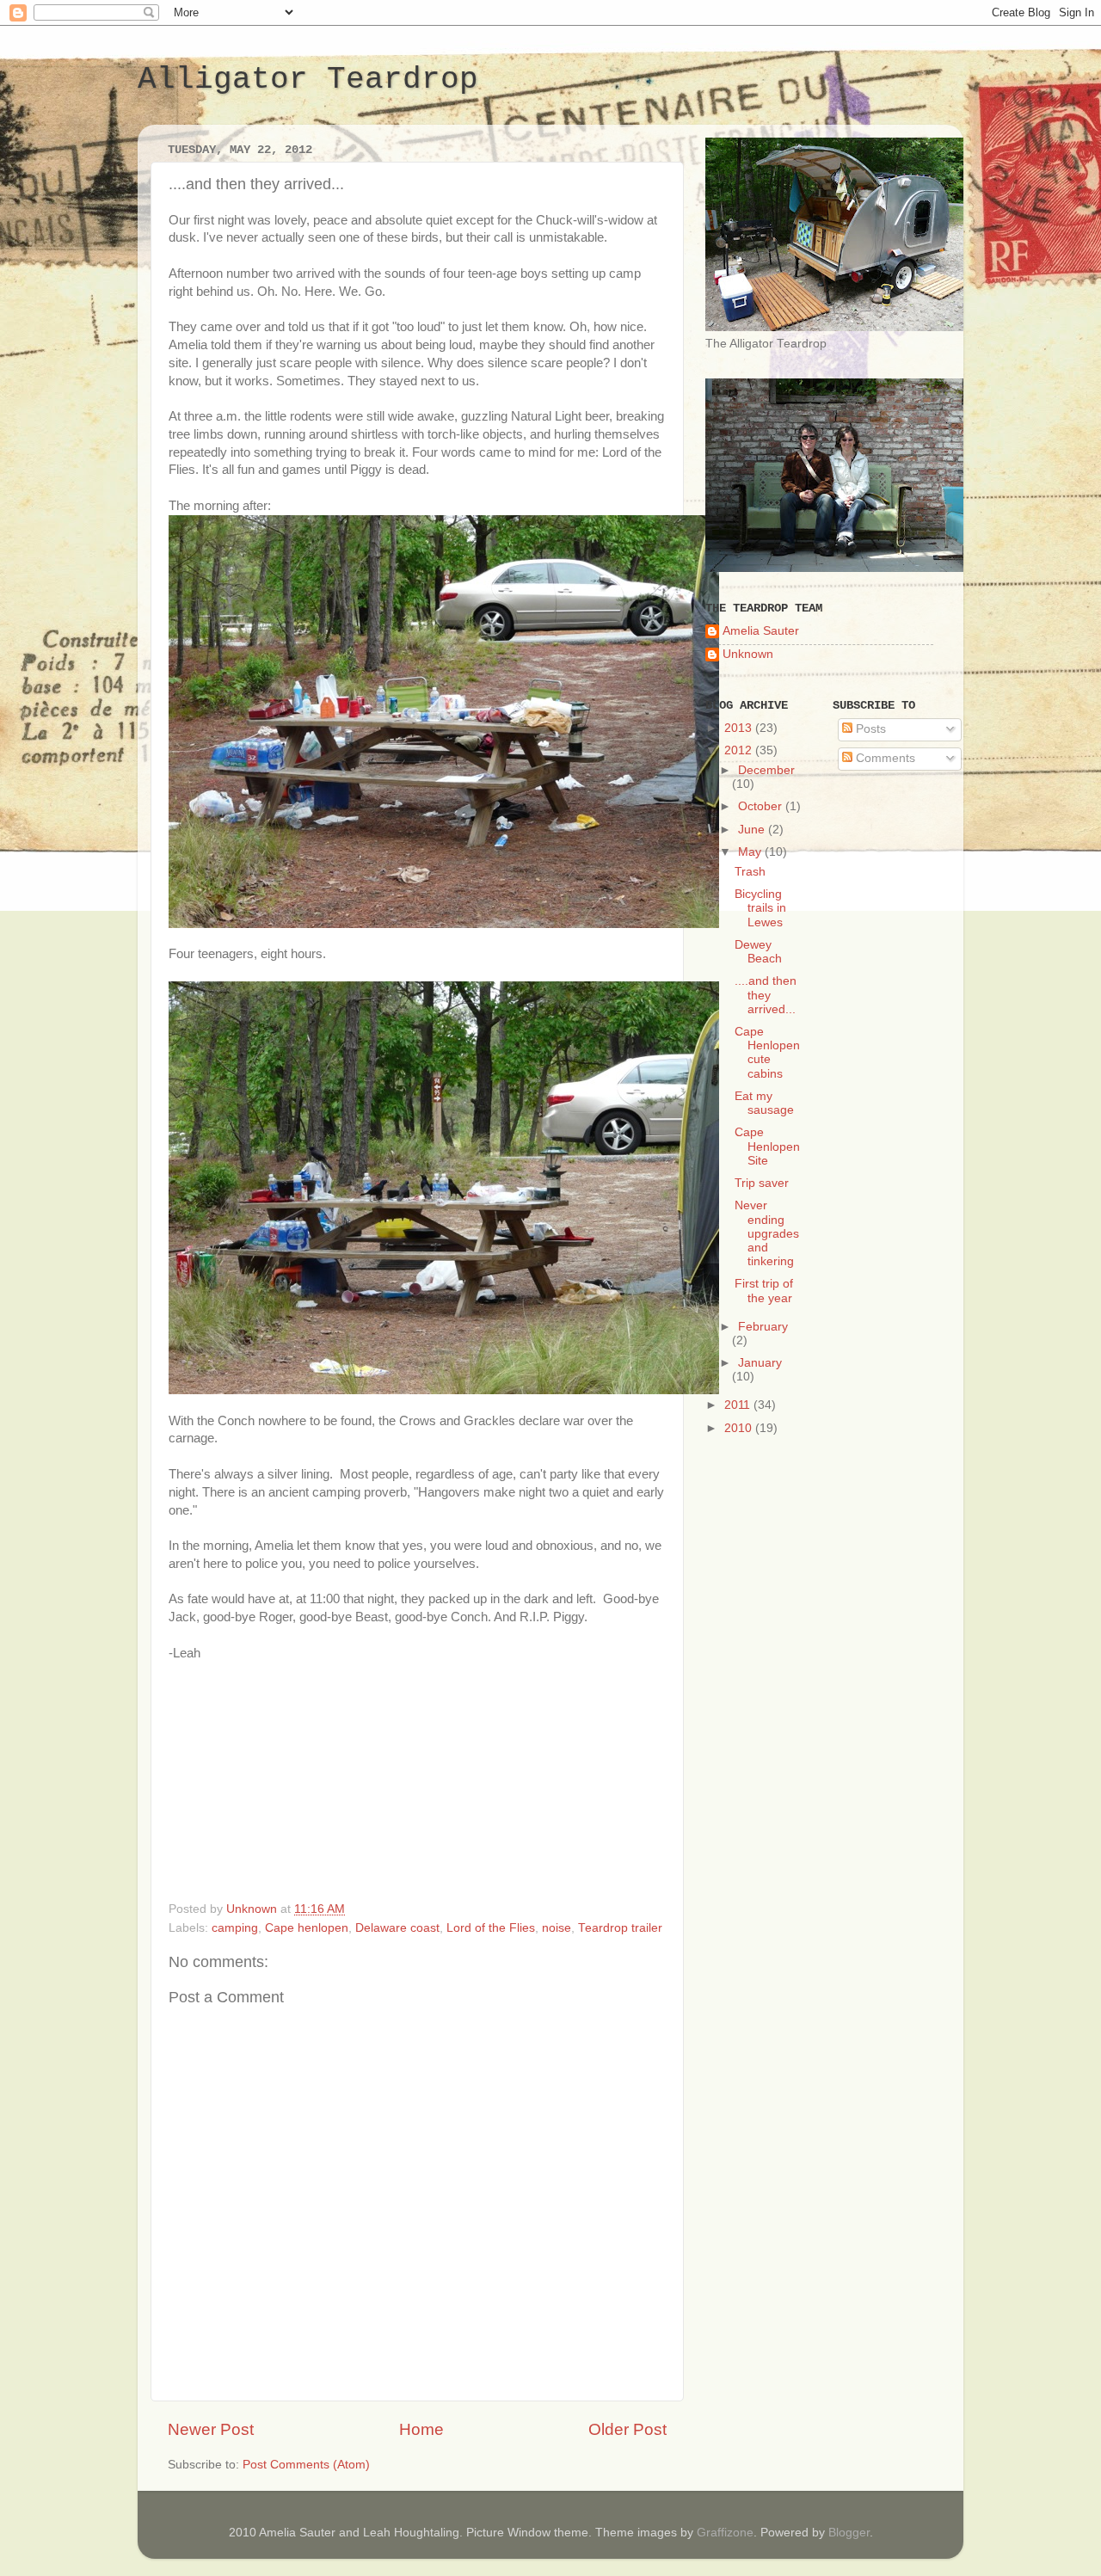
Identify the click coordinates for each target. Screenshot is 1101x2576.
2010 (740, 1428)
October (762, 806)
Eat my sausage (764, 1103)
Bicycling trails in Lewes (760, 908)
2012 (740, 750)
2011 (739, 1405)
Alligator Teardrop (308, 80)
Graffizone (725, 2533)
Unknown (748, 654)
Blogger (849, 2533)
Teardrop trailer (620, 1928)
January (760, 1363)
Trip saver (762, 1183)
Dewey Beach (758, 952)
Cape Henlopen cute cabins (767, 1053)
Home (421, 2429)
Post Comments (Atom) (306, 2465)
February (763, 1327)
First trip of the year (764, 1291)
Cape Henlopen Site (767, 1146)
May (751, 852)
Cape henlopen (307, 1928)
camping (235, 1928)
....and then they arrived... (766, 995)
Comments (884, 758)
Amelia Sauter (761, 631)
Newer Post (211, 2429)
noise (557, 1928)
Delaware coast (397, 1928)
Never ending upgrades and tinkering (767, 1233)
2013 (740, 728)
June (753, 830)
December (766, 770)
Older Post (627, 2429)
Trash (750, 872)
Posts (869, 729)
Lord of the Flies (491, 1928)
